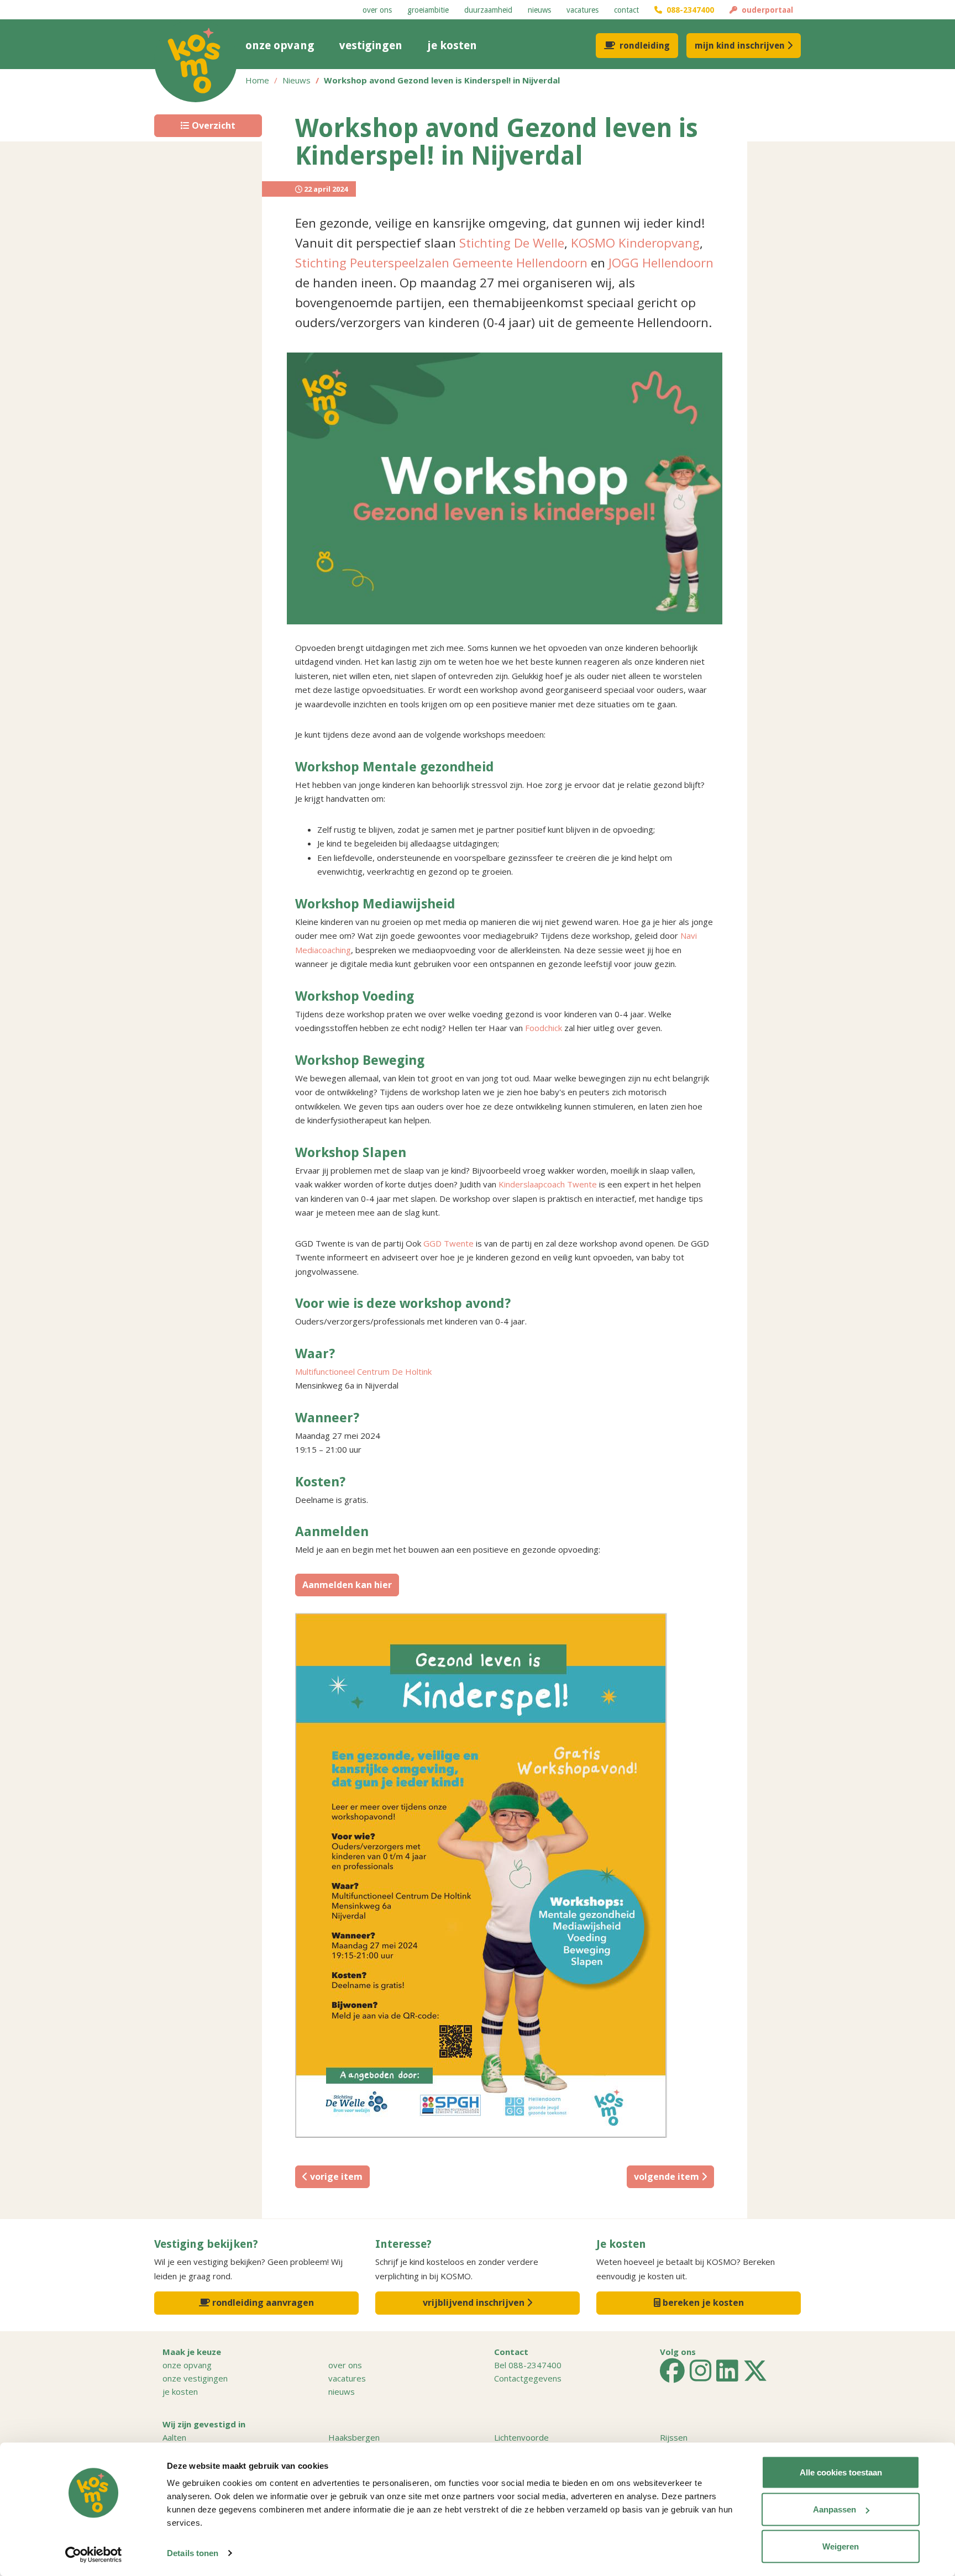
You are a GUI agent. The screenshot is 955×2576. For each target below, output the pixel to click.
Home (257, 80)
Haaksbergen (354, 2437)
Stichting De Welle (512, 243)
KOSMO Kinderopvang (635, 243)
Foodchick (544, 1028)
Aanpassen (835, 2509)
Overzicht (212, 125)
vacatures (583, 10)
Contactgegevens (528, 2378)
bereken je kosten (702, 2302)
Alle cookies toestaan (841, 2472)
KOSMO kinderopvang (196, 61)
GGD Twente (448, 1243)
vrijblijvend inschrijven (475, 2302)
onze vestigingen (195, 2378)
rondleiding (645, 46)
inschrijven (740, 46)
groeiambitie (428, 10)
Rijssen (674, 2437)
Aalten (174, 2437)
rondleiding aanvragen (262, 2302)
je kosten (452, 45)
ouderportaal (765, 10)
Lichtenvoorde (521, 2437)
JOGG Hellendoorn (661, 263)
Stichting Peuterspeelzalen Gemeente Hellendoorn (441, 263)
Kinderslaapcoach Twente (548, 1184)
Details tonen (193, 2553)
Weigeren (841, 2546)
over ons (377, 10)
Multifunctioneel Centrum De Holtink (363, 1371)
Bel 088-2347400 (528, 2365)
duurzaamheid (488, 10)
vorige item (335, 2177)
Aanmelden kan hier (347, 1585)
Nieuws (297, 80)
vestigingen (371, 45)
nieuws (539, 10)
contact (626, 10)
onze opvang (280, 45)
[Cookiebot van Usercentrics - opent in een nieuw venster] (94, 2554)
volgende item (668, 2177)
